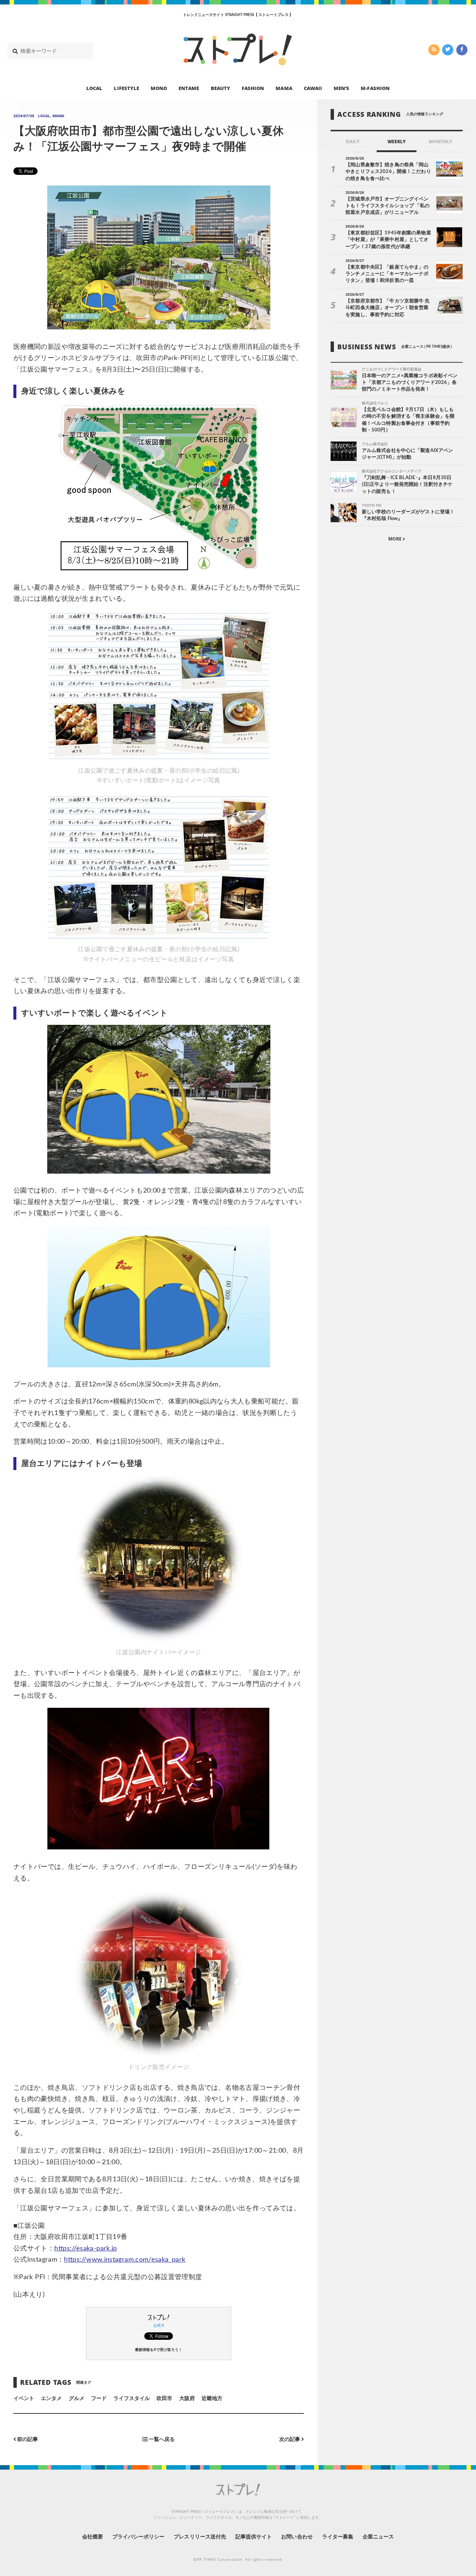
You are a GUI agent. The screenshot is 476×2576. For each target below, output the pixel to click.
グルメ (77, 2399)
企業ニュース (378, 2537)
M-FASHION (375, 88)
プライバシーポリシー (139, 2537)
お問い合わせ (297, 2537)
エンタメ (51, 2399)
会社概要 (93, 2537)
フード (99, 2399)
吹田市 (164, 2399)
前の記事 (27, 2439)
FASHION (253, 88)
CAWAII (313, 88)
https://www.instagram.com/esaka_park (125, 2260)
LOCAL (94, 88)
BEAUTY (221, 88)
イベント (24, 2399)
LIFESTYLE (126, 88)
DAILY (353, 142)
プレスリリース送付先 (200, 2537)
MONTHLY (440, 142)
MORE (395, 539)
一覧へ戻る (161, 2439)
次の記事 (290, 2439)
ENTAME (189, 88)
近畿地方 (212, 2399)
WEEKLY (397, 142)
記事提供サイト (254, 2537)
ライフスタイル (132, 2399)
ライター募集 (338, 2537)
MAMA (284, 88)
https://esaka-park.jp (86, 2249)
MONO (159, 88)
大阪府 (187, 2399)
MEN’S (341, 88)
